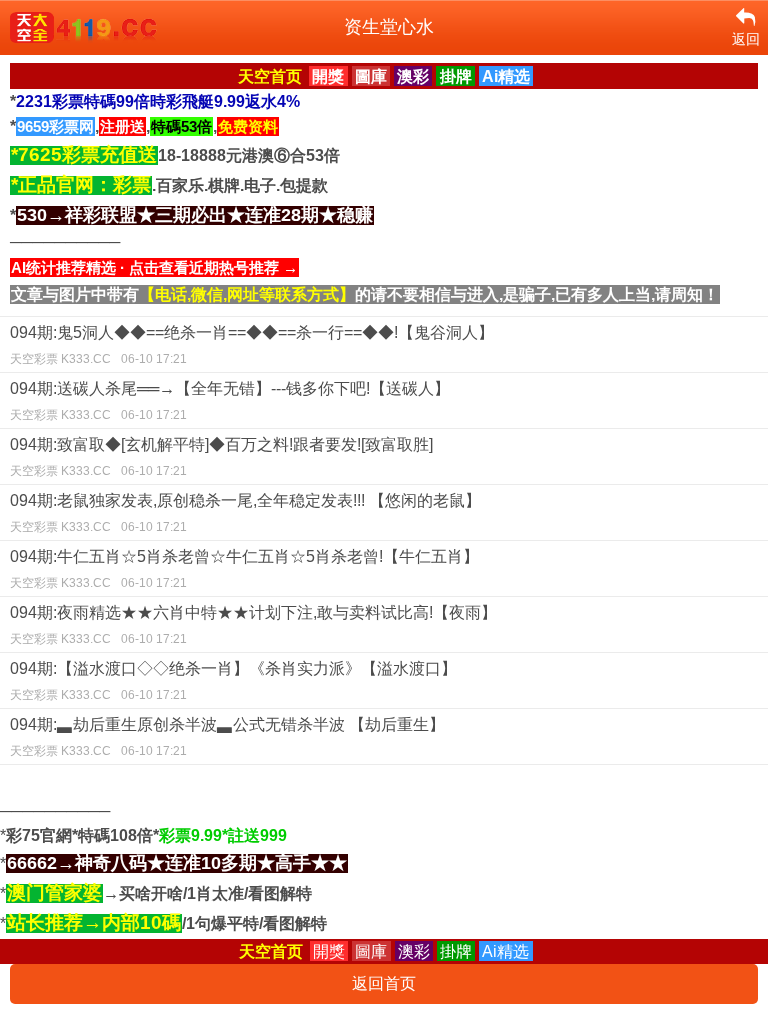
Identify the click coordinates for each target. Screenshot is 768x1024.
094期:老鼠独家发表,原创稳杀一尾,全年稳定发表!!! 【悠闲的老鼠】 (245, 513)
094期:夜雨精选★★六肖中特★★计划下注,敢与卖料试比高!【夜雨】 (253, 625)
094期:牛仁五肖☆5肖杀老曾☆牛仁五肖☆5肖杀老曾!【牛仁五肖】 (244, 569)
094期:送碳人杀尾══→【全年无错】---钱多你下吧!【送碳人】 (230, 401)
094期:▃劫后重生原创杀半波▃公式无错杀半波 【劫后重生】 (227, 737)
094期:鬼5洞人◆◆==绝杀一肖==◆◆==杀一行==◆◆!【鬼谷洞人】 (252, 345)
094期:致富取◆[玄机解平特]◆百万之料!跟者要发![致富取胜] (221, 457)
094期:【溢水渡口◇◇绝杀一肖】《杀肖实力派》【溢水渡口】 (233, 681)
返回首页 (384, 983)
